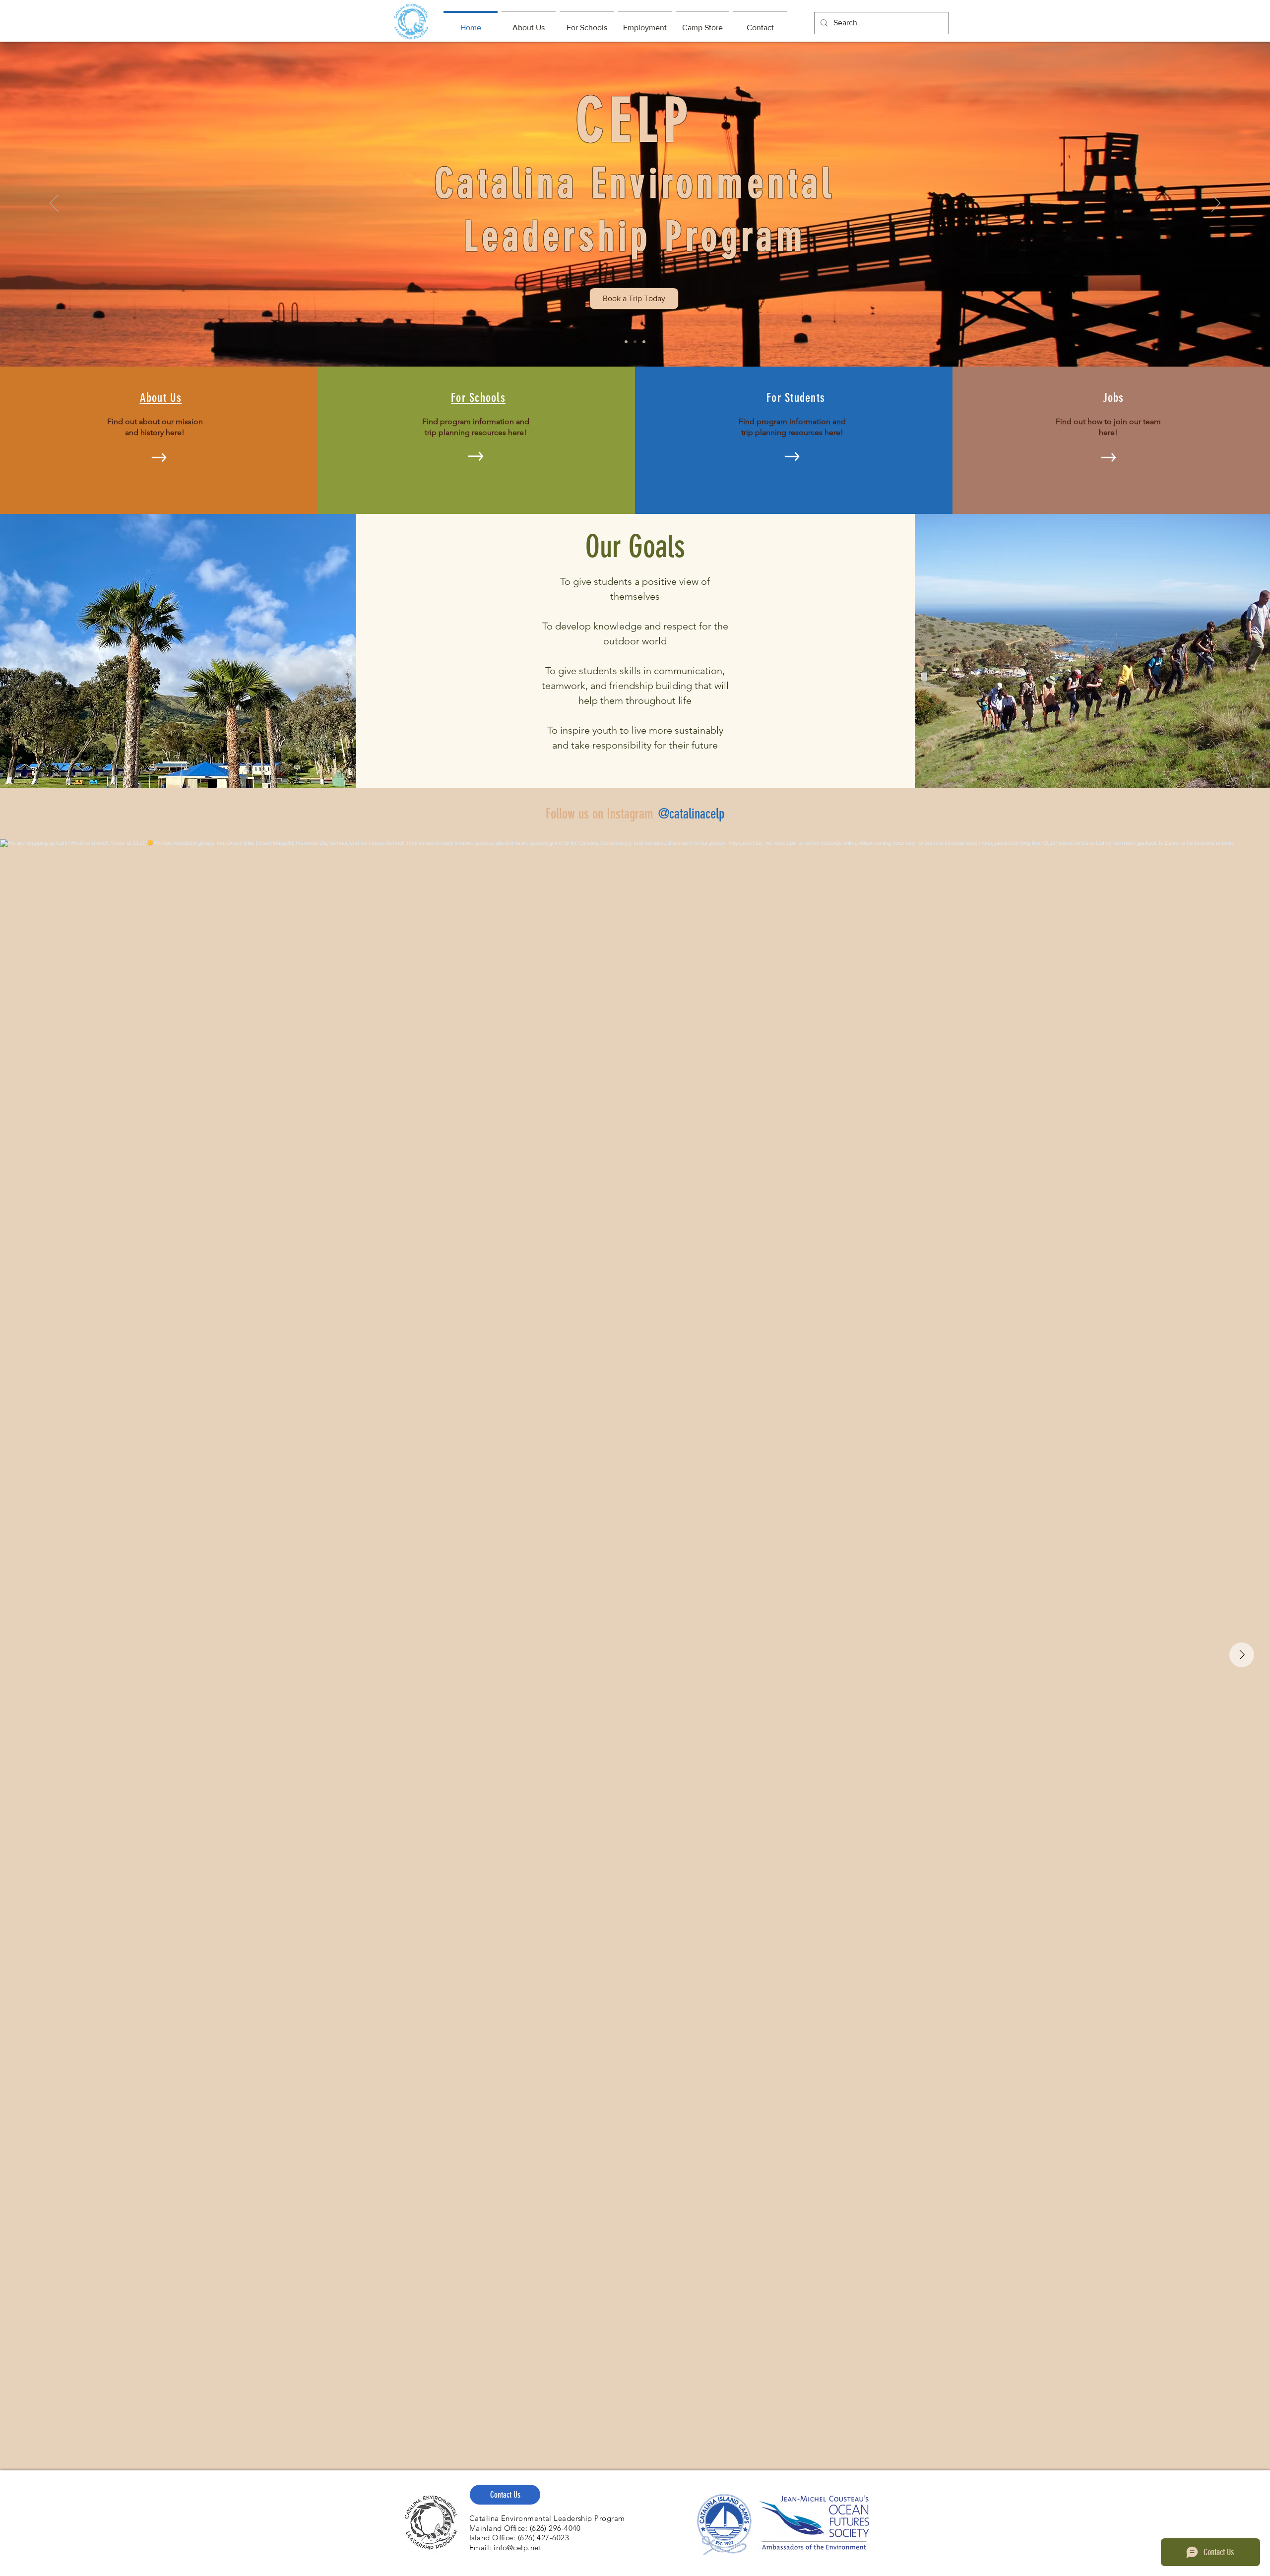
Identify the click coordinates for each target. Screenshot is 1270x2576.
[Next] (1216, 204)
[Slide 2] (635, 342)
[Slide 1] (626, 342)
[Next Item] (1242, 1655)
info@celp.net (517, 2547)
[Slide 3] (644, 342)
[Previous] (54, 204)
